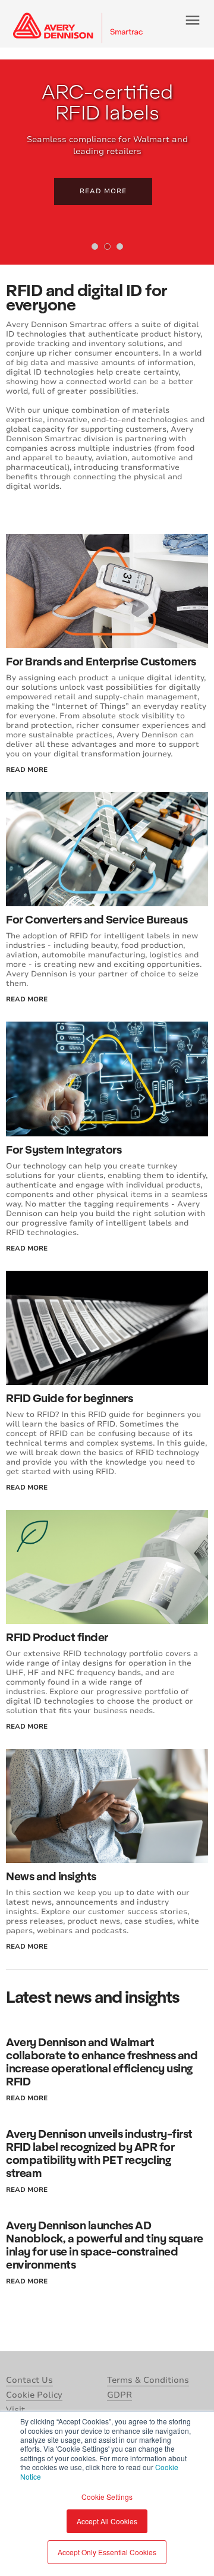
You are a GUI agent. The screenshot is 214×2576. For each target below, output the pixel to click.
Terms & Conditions (148, 2380)
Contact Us (29, 2380)
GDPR (119, 2395)
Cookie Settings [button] (107, 2497)
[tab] (95, 246)
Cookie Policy (34, 2395)
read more (27, 770)
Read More (103, 191)
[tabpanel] (107, 162)
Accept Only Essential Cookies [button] (107, 2552)
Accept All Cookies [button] (107, 2521)
